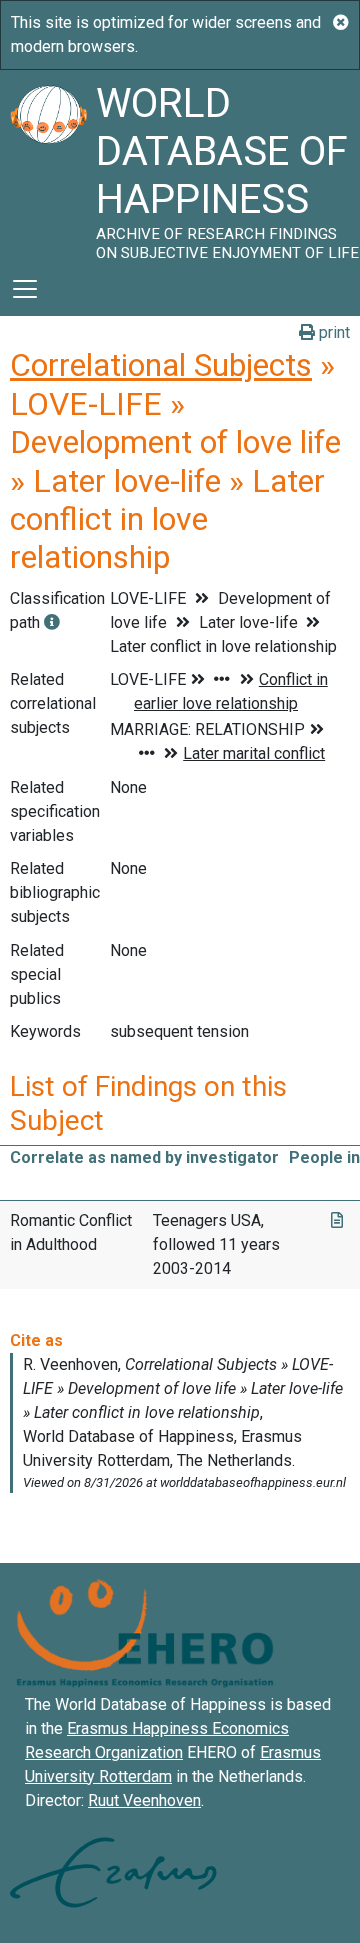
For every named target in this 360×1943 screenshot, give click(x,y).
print (332, 332)
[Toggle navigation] (25, 289)
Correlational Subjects (161, 365)
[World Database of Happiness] (48, 166)
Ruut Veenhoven (144, 1800)
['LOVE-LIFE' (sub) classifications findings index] (52, 622)
